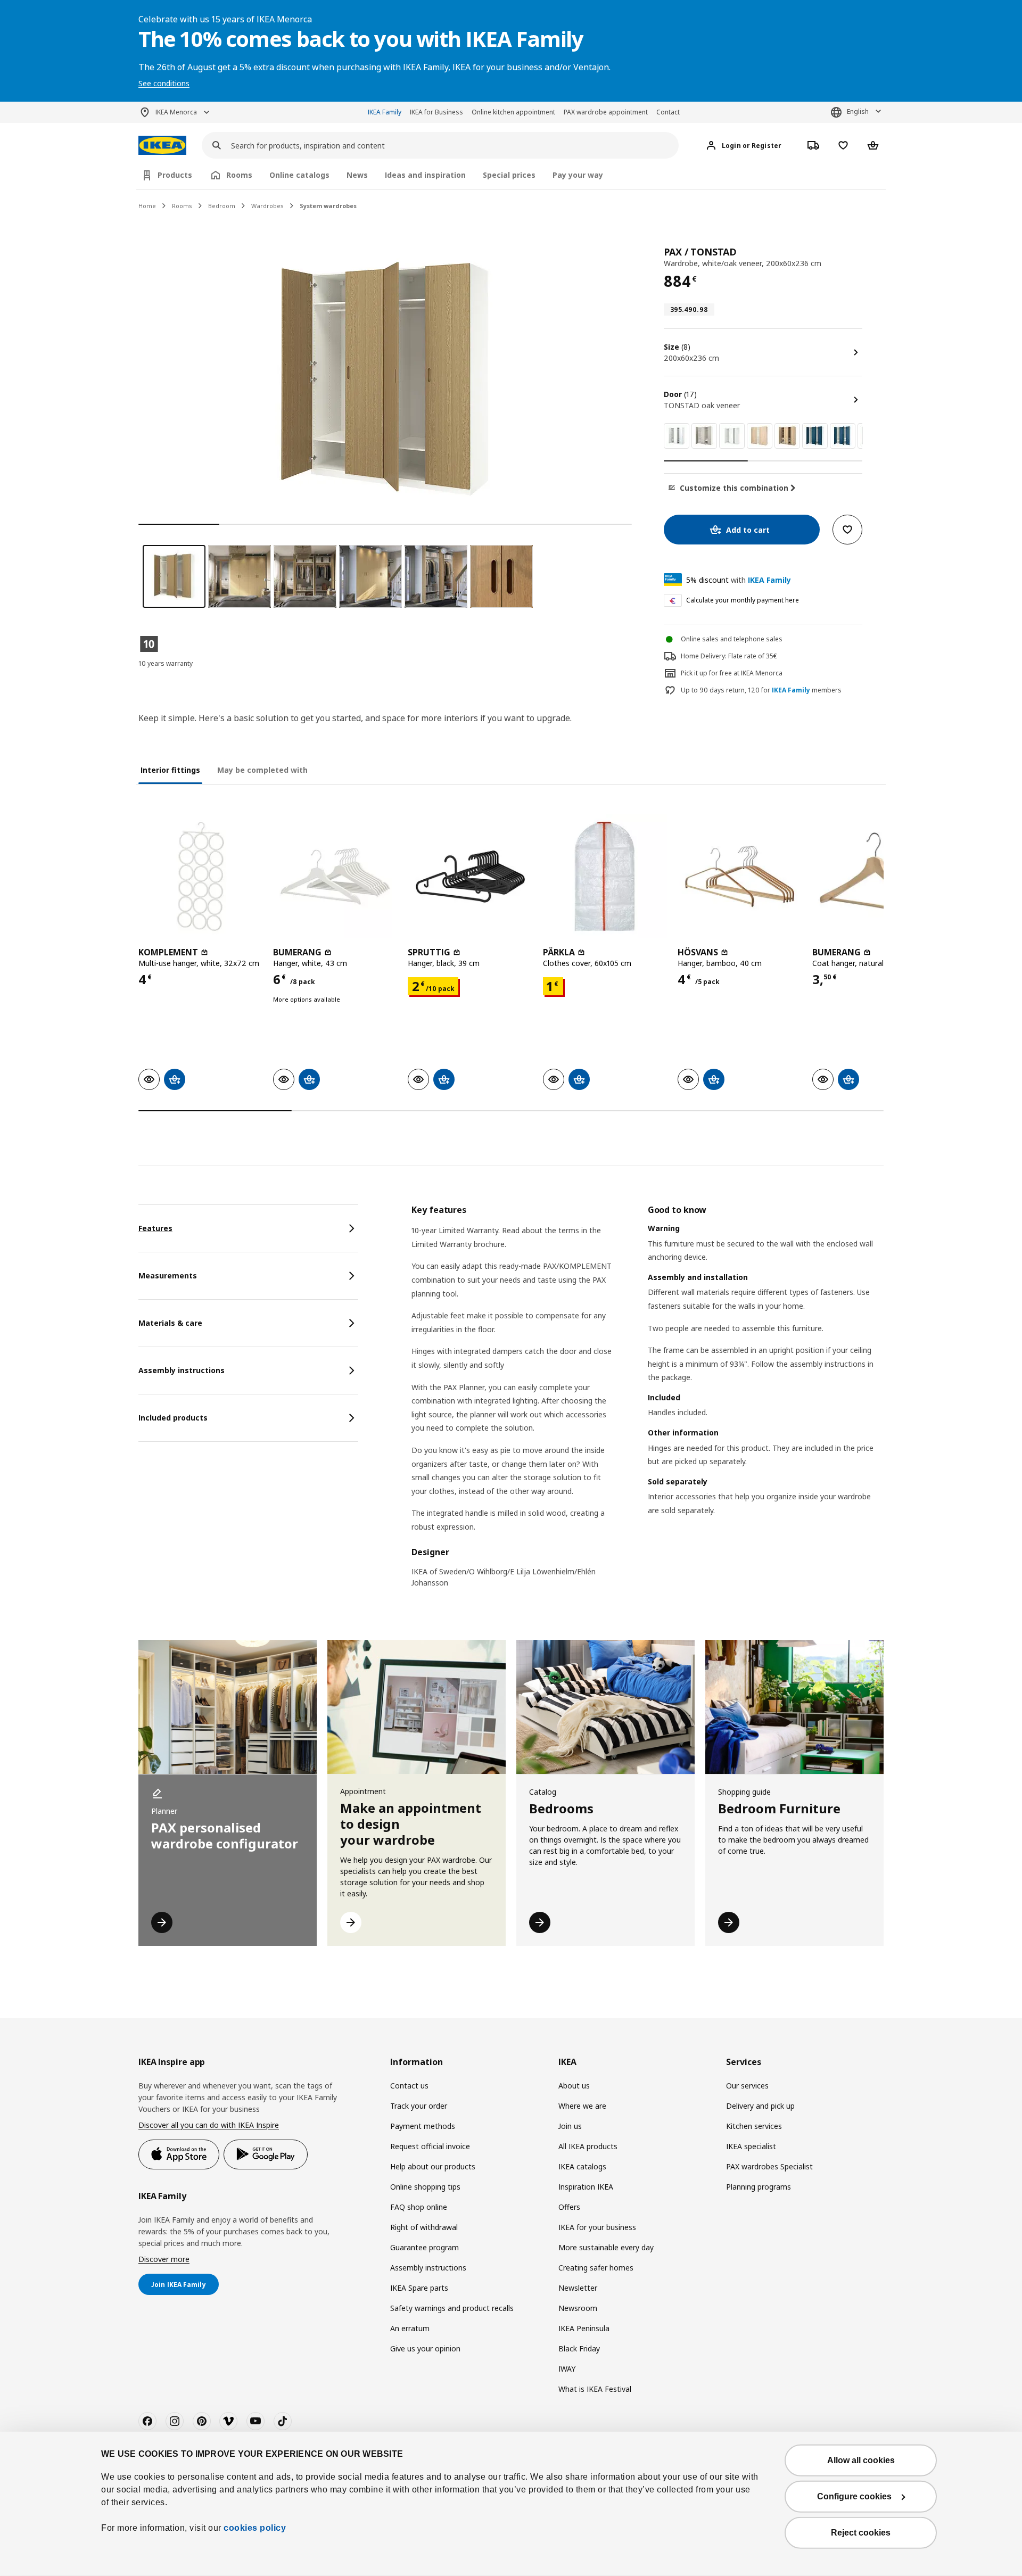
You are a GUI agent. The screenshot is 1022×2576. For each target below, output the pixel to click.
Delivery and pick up (760, 2106)
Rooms (182, 206)
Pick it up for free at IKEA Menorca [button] (732, 673)
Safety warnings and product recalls (452, 2308)
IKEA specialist (751, 2146)
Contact (668, 112)
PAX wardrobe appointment (606, 112)
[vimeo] (228, 2421)
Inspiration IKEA (586, 2187)
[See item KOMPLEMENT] (200, 876)
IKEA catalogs (582, 2166)
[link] (677, 436)
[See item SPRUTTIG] (470, 876)
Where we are (582, 2106)
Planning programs (759, 2187)
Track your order (419, 2106)
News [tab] (357, 175)
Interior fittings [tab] (170, 770)
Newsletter (578, 2288)
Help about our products (433, 2166)
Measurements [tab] (168, 1275)
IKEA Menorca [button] (176, 112)
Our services (747, 2086)
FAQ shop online (419, 2207)
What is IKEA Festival (595, 2389)
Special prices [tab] (509, 175)
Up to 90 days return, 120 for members (761, 690)
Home (147, 206)
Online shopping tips (425, 2187)
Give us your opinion (425, 2348)
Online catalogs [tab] (299, 175)
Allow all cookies (861, 2460)
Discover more (164, 2259)
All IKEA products (588, 2146)
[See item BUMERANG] (335, 876)
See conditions (164, 83)
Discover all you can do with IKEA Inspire (209, 2125)
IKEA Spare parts (419, 2288)
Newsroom (578, 2308)
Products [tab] (175, 175)
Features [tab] (155, 1228)
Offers (569, 2207)
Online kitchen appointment (513, 112)
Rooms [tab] (239, 175)
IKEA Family (385, 112)
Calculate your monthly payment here (743, 600)
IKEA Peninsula (584, 2328)
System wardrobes (328, 206)
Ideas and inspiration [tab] (425, 175)
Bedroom (222, 206)
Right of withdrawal (424, 2227)
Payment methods (423, 2126)
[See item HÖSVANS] (740, 876)
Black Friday (579, 2348)
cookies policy (255, 2528)
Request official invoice (430, 2146)
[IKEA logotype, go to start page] (162, 146)
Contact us (409, 2086)
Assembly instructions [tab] (182, 1370)
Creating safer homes (596, 2268)
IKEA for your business (597, 2227)
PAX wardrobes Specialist (769, 2166)
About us (574, 2086)
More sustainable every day (606, 2247)
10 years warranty (166, 663)
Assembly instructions (428, 2268)
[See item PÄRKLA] (605, 876)
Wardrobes (267, 206)
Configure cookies (854, 2496)
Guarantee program (425, 2247)
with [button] (739, 580)
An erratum (410, 2328)
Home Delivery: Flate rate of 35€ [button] (729, 656)
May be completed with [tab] (262, 770)
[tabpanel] (648, 1403)
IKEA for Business (436, 112)
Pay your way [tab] (578, 175)
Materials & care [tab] (170, 1323)
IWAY (567, 2369)
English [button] (858, 112)
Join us (570, 2126)
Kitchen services (754, 2126)
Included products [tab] (173, 1418)
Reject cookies (861, 2533)
